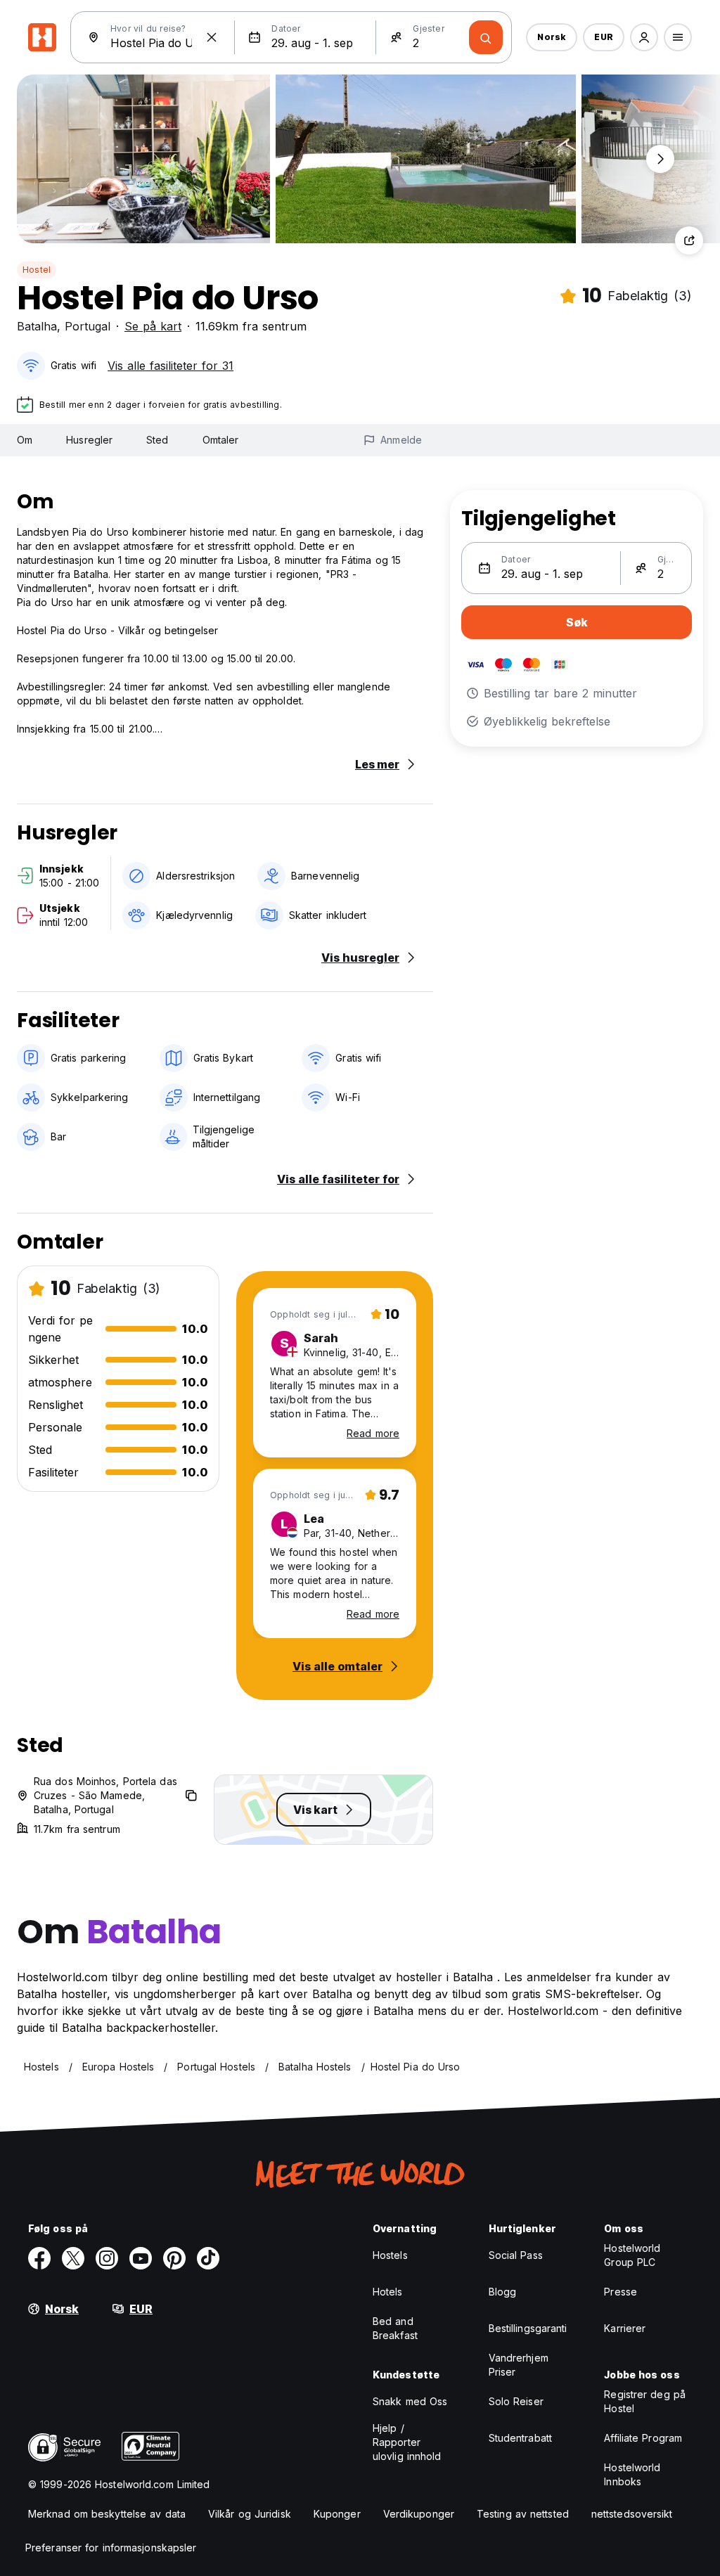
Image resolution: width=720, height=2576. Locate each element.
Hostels (390, 2255)
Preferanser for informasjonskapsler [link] (111, 2548)
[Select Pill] (644, 37)
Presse (621, 2292)
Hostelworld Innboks (632, 2474)
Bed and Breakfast (395, 2328)
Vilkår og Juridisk (250, 2514)
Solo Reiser (516, 2401)
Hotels (388, 2292)
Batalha (37, 326)
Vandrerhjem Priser (519, 2365)
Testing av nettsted (523, 2514)
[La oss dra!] (486, 37)
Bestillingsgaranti (528, 2328)
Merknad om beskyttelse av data (107, 2514)
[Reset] (212, 37)
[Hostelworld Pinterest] (174, 2258)
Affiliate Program (643, 2438)
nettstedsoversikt (632, 2514)
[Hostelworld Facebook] (39, 2258)
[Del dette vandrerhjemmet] (689, 240)
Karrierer (625, 2328)
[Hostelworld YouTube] (141, 2258)
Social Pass (516, 2255)
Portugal (88, 326)
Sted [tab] (157, 440)
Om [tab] (25, 440)
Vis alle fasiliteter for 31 (171, 366)
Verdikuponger (419, 2514)
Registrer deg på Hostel (645, 2401)
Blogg (503, 2292)
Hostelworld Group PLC (632, 2255)
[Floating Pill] (660, 159)
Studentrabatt (520, 2438)
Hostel (37, 270)
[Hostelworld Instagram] (107, 2258)
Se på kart (153, 326)
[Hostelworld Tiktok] (208, 2258)
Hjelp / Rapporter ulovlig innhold (407, 2442)
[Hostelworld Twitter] (73, 2258)
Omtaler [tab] (221, 440)
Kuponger (337, 2514)
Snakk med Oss (410, 2401)
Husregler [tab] (89, 440)
